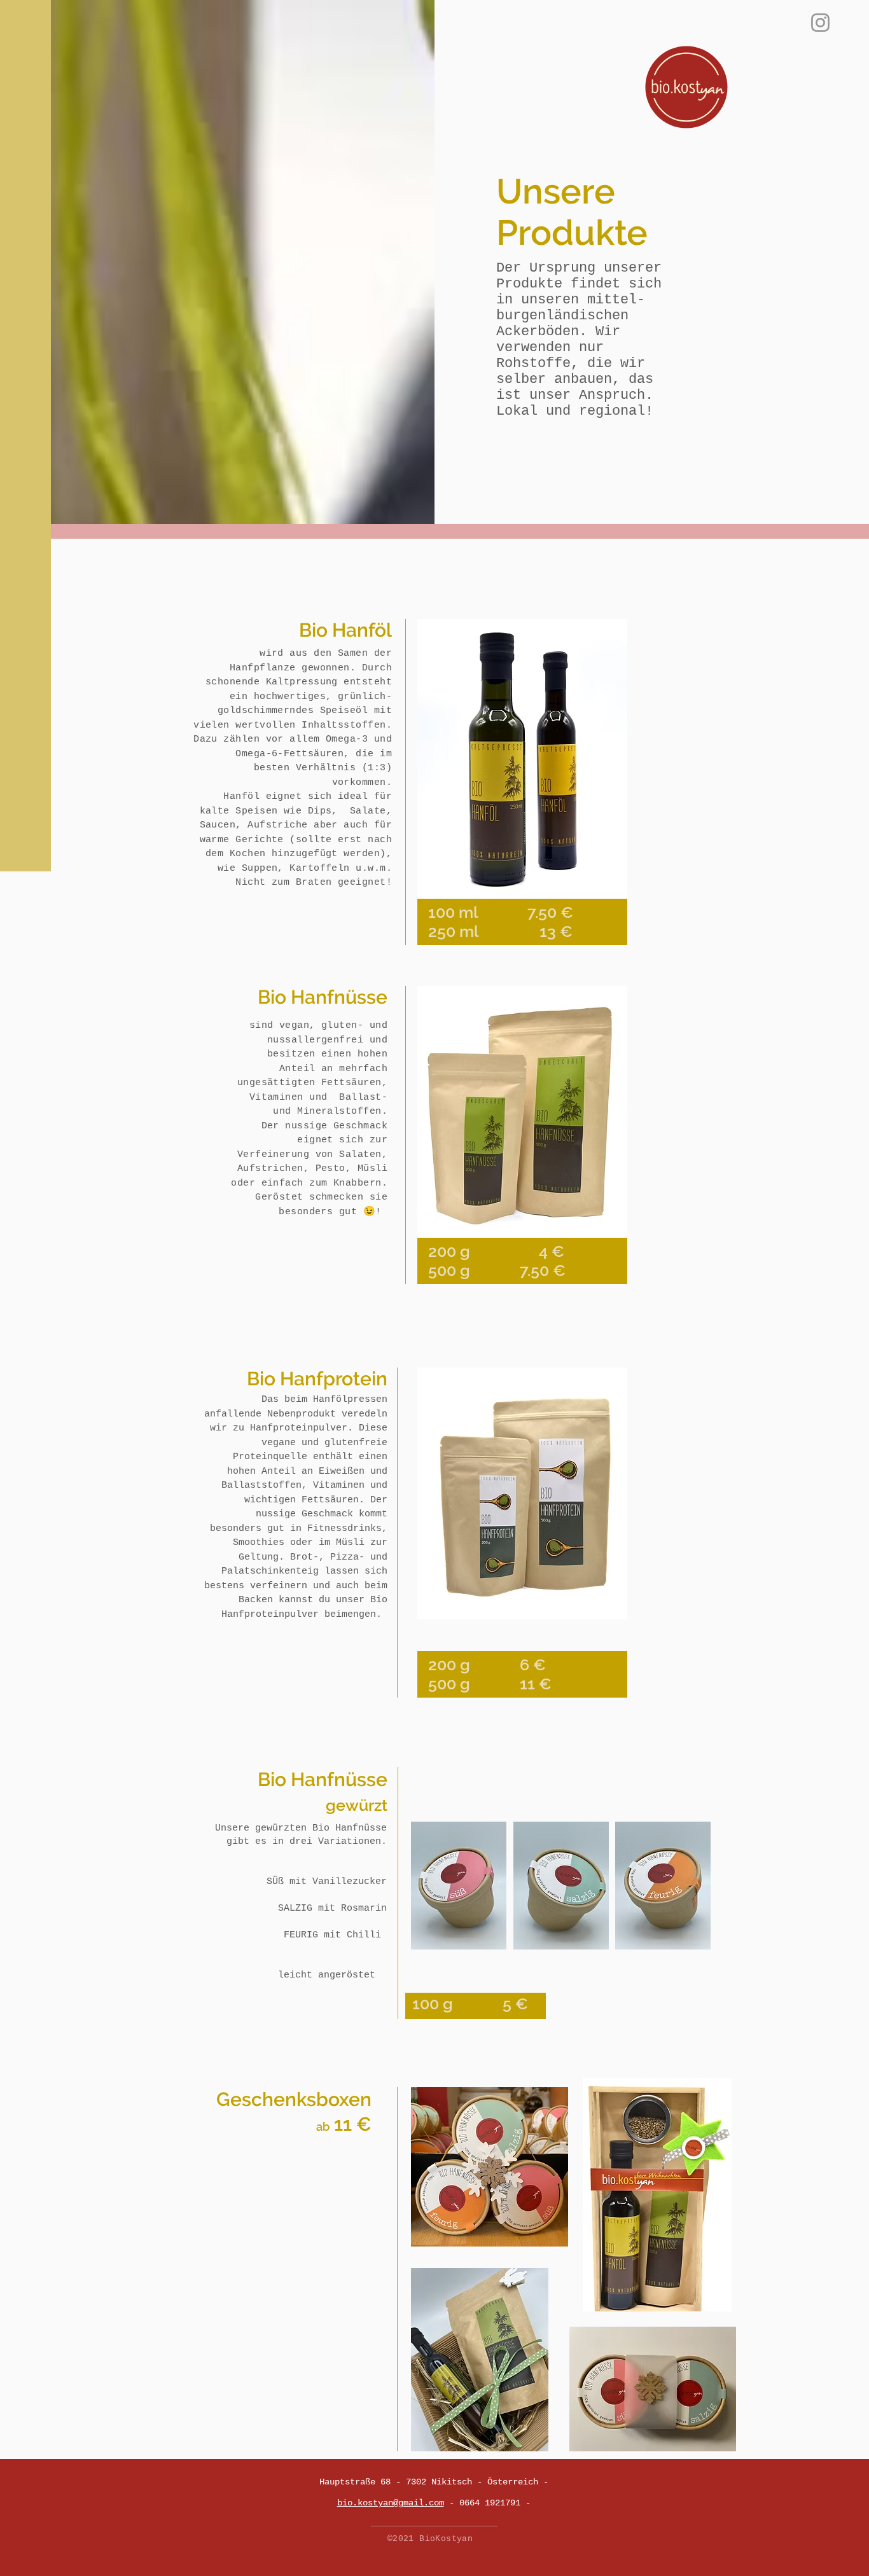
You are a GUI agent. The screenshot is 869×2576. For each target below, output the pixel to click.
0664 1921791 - (495, 2503)
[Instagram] (820, 23)
